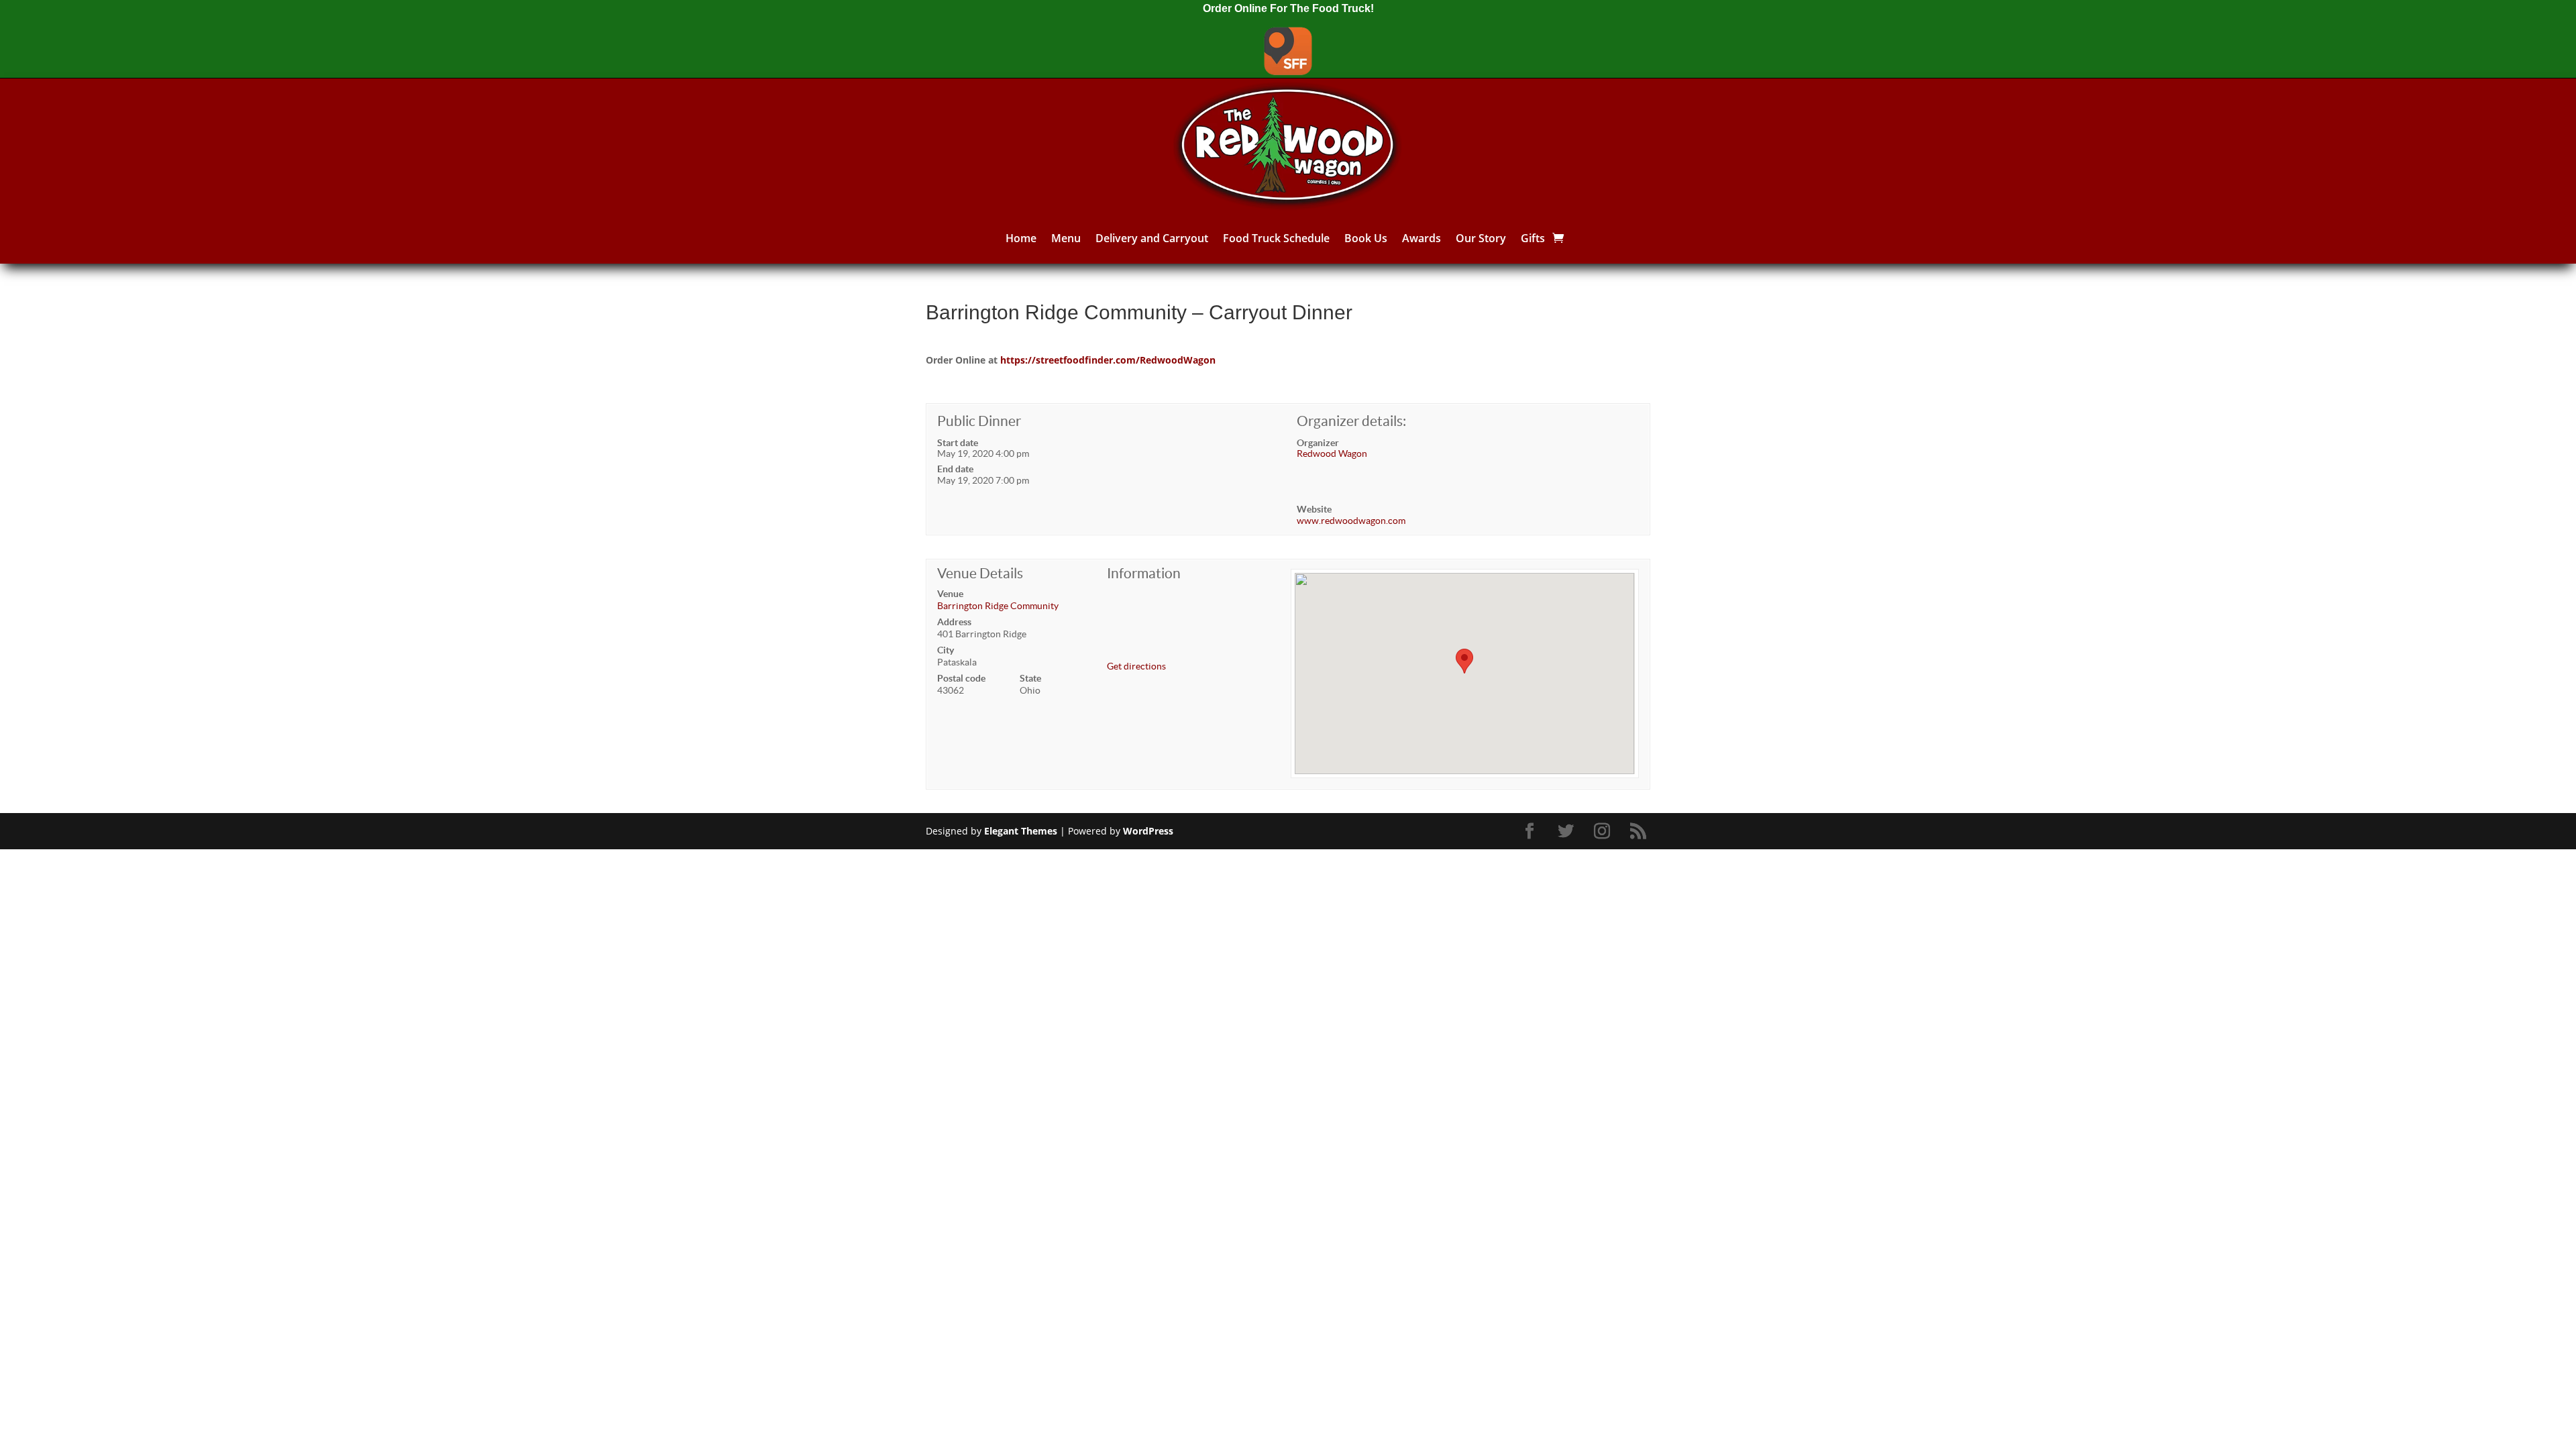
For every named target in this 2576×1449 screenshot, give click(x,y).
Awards (1421, 238)
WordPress (1148, 831)
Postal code (961, 678)
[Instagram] (1604, 831)
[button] (1464, 661)
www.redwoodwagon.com (1351, 521)
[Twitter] (1568, 831)
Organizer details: (1351, 421)
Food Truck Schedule (1276, 238)
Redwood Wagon (1332, 453)
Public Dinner (979, 421)
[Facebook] (1532, 831)
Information (1144, 573)
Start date (958, 443)
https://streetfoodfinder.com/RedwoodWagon (1108, 360)
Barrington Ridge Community (998, 606)
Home (1021, 238)
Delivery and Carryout (1152, 238)
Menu (1066, 238)
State (1030, 678)
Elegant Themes (1021, 831)
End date (955, 469)
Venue (950, 594)
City (946, 650)
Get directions (1136, 666)
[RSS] (1640, 831)
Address (954, 622)
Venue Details (980, 573)
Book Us (1366, 238)
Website (1314, 509)
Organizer (1318, 443)
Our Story (1481, 238)
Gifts (1533, 238)
